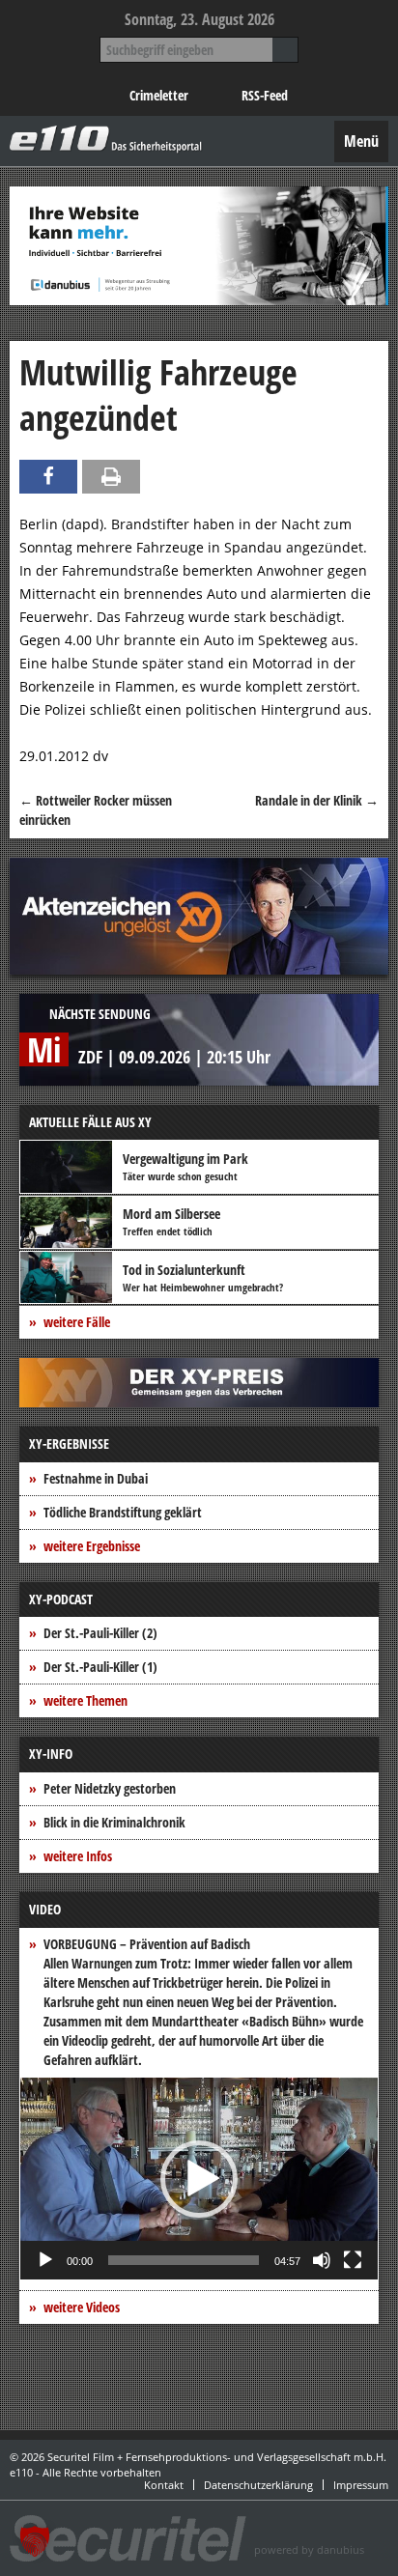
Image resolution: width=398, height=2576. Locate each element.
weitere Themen (85, 1700)
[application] (199, 2179)
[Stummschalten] (322, 2260)
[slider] (184, 2260)
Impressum (361, 2485)
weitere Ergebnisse (92, 1546)
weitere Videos (82, 2307)
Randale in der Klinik (317, 800)
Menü (361, 141)
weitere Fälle (77, 1322)
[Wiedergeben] (45, 2260)
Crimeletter (159, 95)
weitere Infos (78, 1856)
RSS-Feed (265, 95)
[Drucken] (111, 477)
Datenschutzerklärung (258, 2485)
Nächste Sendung (100, 1014)
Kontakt (164, 2485)
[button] (199, 2179)
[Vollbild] (353, 2260)
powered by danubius (309, 2549)
